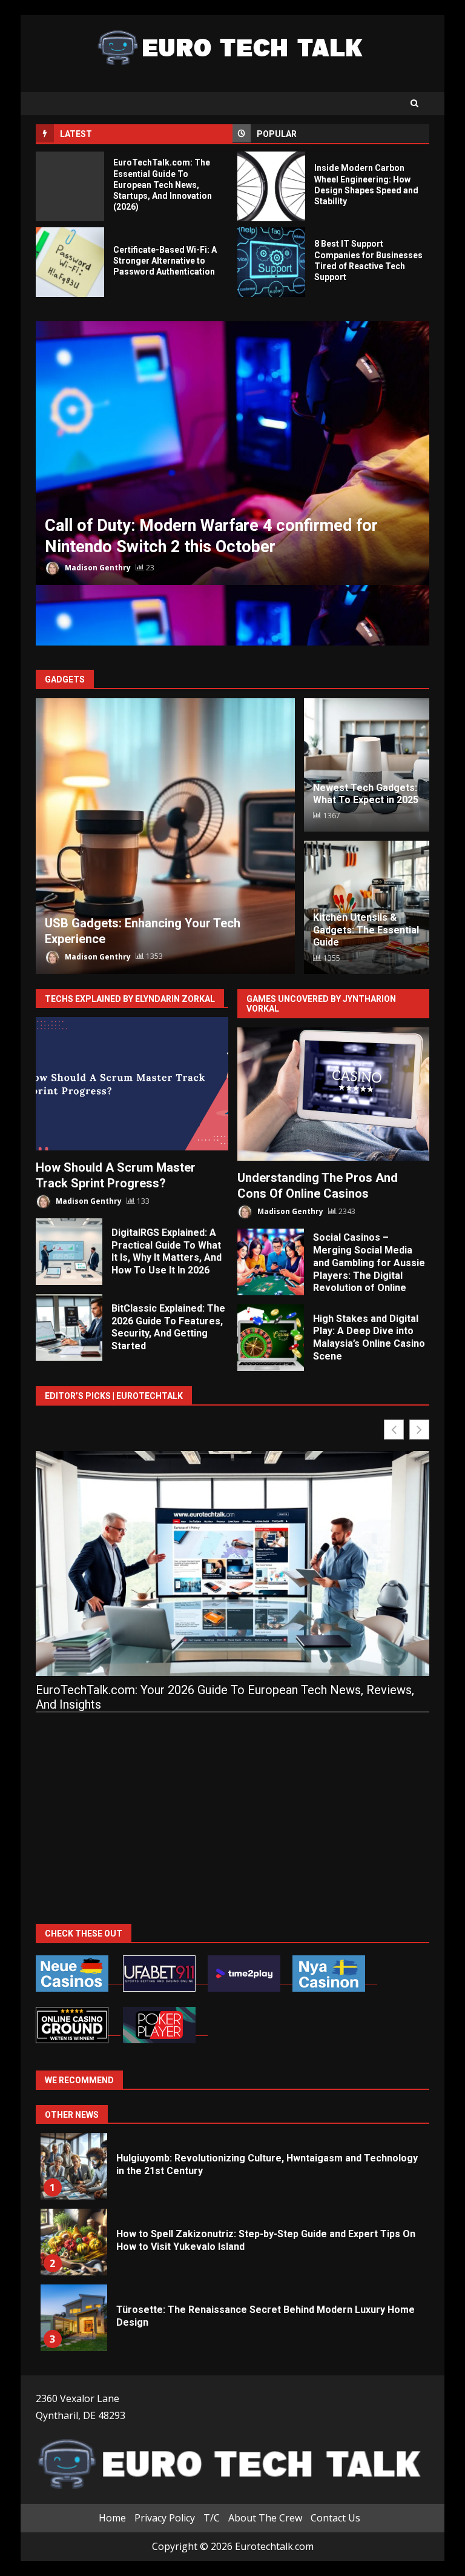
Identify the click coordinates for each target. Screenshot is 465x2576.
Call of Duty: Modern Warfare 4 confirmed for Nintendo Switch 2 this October (232, 453)
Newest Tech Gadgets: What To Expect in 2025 (366, 794)
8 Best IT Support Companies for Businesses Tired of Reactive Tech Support (272, 262)
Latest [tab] (76, 134)
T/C (212, 2518)
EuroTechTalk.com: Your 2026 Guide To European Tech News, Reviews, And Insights (225, 1697)
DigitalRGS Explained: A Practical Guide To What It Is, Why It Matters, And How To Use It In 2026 (69, 1252)
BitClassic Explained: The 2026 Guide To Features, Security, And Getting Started (69, 1327)
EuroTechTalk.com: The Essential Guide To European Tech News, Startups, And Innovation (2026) (70, 186)
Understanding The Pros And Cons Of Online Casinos (334, 1094)
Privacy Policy (165, 2518)
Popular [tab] (277, 134)
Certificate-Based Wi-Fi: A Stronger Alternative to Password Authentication (70, 262)
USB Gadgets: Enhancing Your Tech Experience (165, 836)
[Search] (414, 104)
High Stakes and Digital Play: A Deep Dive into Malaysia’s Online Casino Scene (271, 1338)
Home (112, 2518)
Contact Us (335, 2518)
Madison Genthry (97, 568)
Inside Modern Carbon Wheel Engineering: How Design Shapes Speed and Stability (272, 186)
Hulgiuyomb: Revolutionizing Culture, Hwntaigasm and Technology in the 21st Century (74, 2166)
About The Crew (265, 2518)
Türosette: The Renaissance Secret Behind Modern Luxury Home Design (74, 2318)
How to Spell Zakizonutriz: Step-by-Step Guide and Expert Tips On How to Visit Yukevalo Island (74, 2242)
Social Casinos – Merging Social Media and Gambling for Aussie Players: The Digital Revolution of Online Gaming (271, 1262)
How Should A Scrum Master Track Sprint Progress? (132, 1084)
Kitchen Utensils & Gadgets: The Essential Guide (366, 930)
